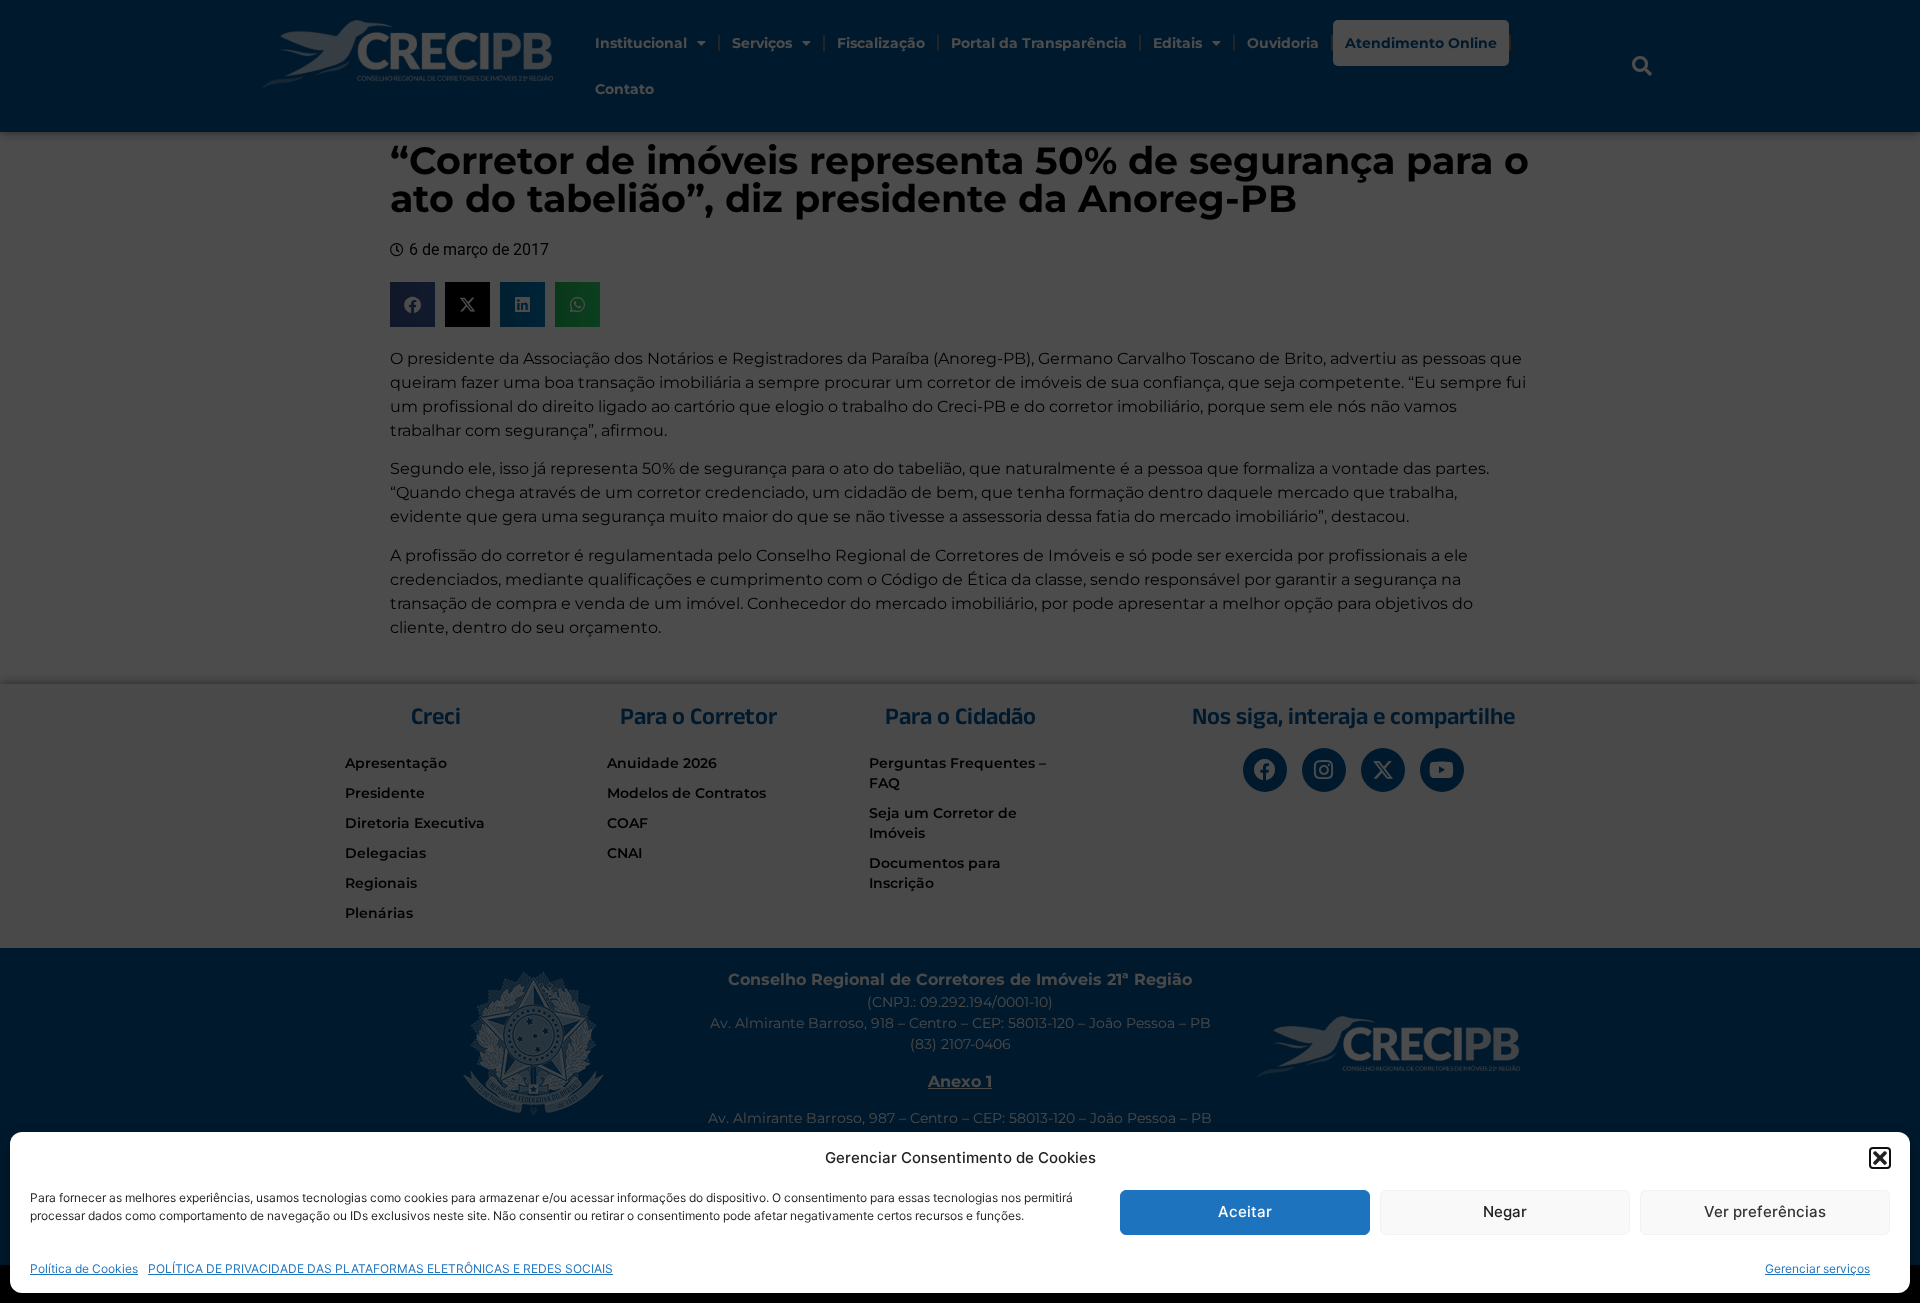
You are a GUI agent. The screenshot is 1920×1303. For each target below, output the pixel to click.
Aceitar (1245, 1211)
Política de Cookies (84, 1267)
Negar (1505, 1211)
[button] (1880, 1158)
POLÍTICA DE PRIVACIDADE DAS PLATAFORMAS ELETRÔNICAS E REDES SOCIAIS (380, 1267)
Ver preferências (1765, 1211)
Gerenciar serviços (1817, 1267)
